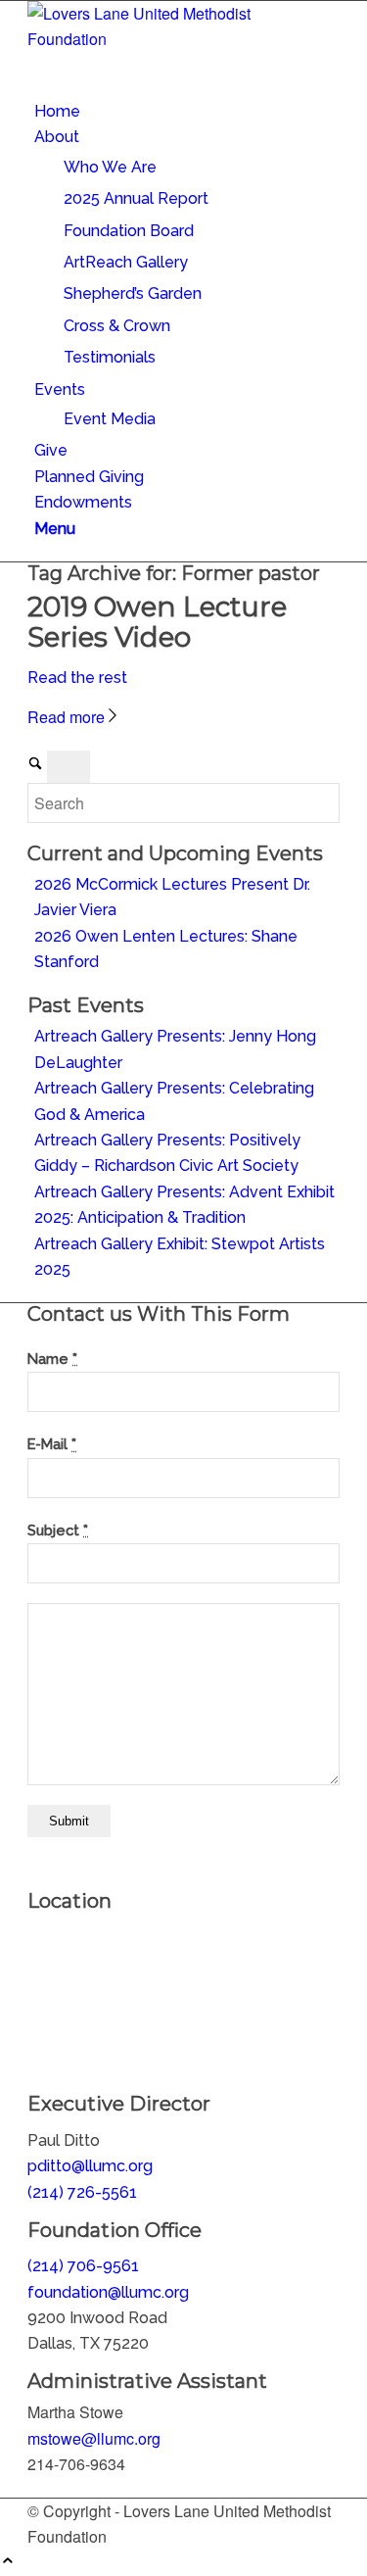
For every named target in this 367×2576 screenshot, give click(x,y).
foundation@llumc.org (108, 2292)
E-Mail (52, 1444)
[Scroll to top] (8, 2562)
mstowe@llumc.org (94, 2438)
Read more (66, 717)
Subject (58, 1530)
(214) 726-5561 (82, 2192)
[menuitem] (187, 112)
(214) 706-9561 (83, 2266)
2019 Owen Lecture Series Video (157, 622)
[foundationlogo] (174, 39)
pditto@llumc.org (90, 2166)
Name (52, 1359)
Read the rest (77, 678)
